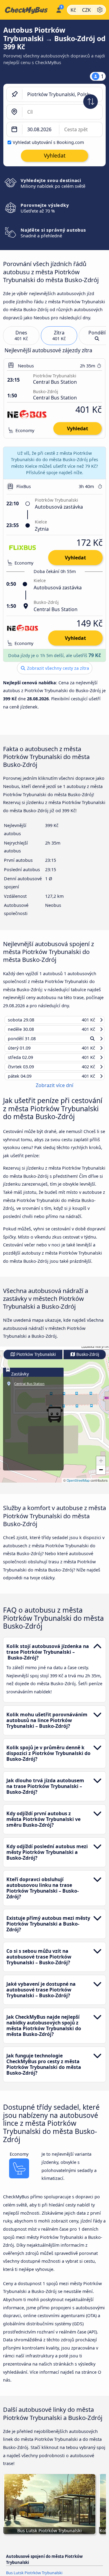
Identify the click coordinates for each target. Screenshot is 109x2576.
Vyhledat (78, 428)
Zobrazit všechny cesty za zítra (57, 668)
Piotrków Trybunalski (36, 1360)
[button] (101, 1467)
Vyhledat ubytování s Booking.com (48, 142)
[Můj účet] (59, 9)
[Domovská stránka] (27, 10)
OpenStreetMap (78, 1486)
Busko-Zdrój (87, 1360)
